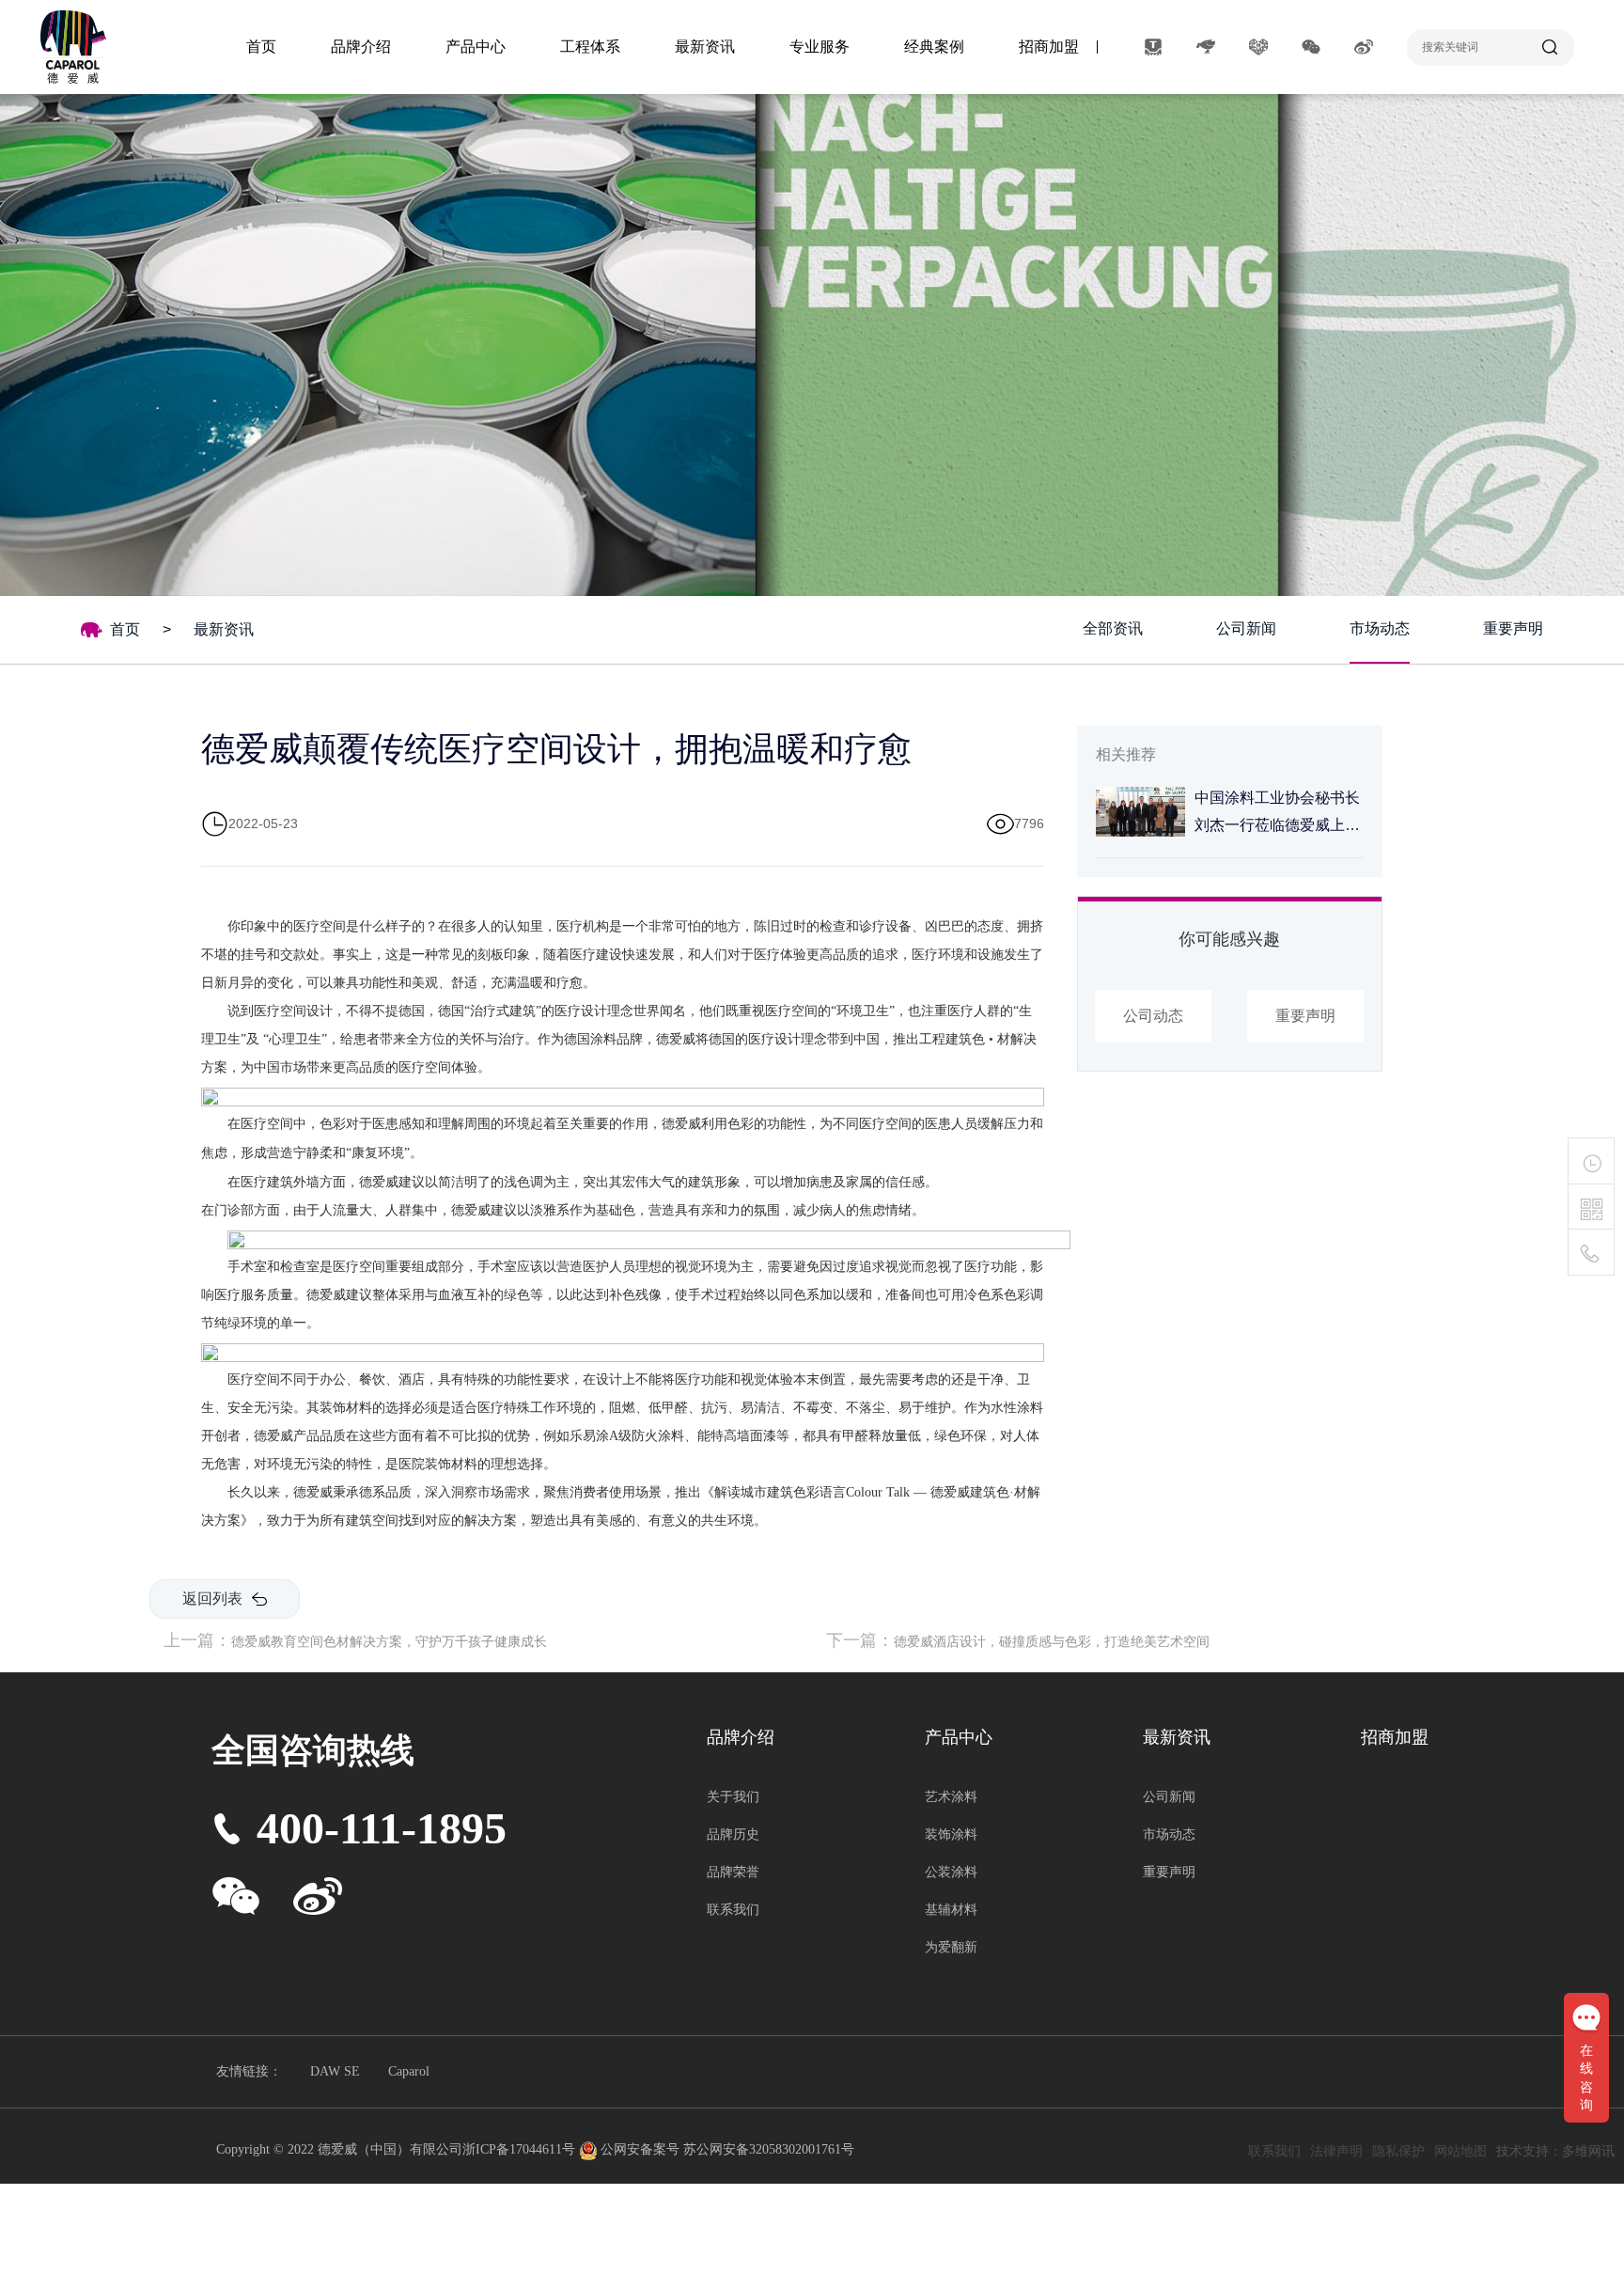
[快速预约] (1591, 1161)
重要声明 (1513, 628)
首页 (261, 47)
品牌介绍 (361, 47)
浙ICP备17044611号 (521, 2149)
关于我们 (733, 1797)
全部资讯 (1113, 628)
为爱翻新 (951, 1947)
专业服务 (820, 47)
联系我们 (733, 1910)
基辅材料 (951, 1910)
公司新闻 (1246, 628)
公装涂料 (951, 1872)
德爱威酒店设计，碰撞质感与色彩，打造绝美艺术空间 (1052, 1641)
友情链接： (249, 2071)
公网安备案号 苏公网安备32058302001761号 (727, 2149)
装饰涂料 (951, 1834)
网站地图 (1460, 2151)
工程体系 (590, 47)
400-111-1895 (382, 1828)
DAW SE (335, 2071)
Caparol (409, 2071)
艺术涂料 (951, 1797)
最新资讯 (705, 47)
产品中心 (476, 47)
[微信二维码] (1591, 1210)
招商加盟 (1049, 47)
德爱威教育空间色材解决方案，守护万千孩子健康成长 (389, 1641)
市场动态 (1380, 628)
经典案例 (934, 47)
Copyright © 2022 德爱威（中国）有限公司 (339, 2149)
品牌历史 (733, 1834)
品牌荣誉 (733, 1872)
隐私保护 (1398, 2151)
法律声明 (1336, 2151)
